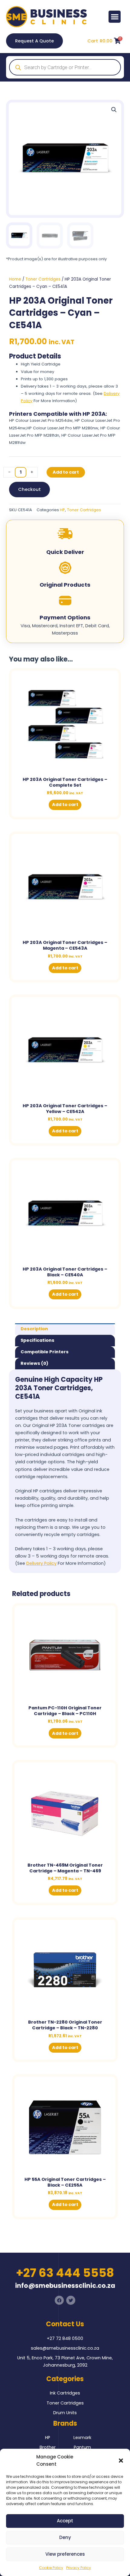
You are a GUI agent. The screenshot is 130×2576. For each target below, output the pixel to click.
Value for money (37, 372)
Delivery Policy (41, 1563)
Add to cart (66, 472)
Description (34, 1329)
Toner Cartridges (43, 279)
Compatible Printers (45, 1352)
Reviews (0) (34, 1363)
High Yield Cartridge (41, 364)
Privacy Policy (79, 2568)
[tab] (65, 1329)
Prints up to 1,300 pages (44, 379)
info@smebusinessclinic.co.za (65, 2286)
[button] (121, 2461)
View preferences (65, 2554)
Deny (65, 2537)
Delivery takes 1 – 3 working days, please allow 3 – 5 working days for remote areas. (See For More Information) (70, 393)
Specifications (37, 1340)
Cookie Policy (51, 2568)
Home (15, 279)
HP (62, 510)
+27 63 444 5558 (65, 2273)
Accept (65, 2521)
